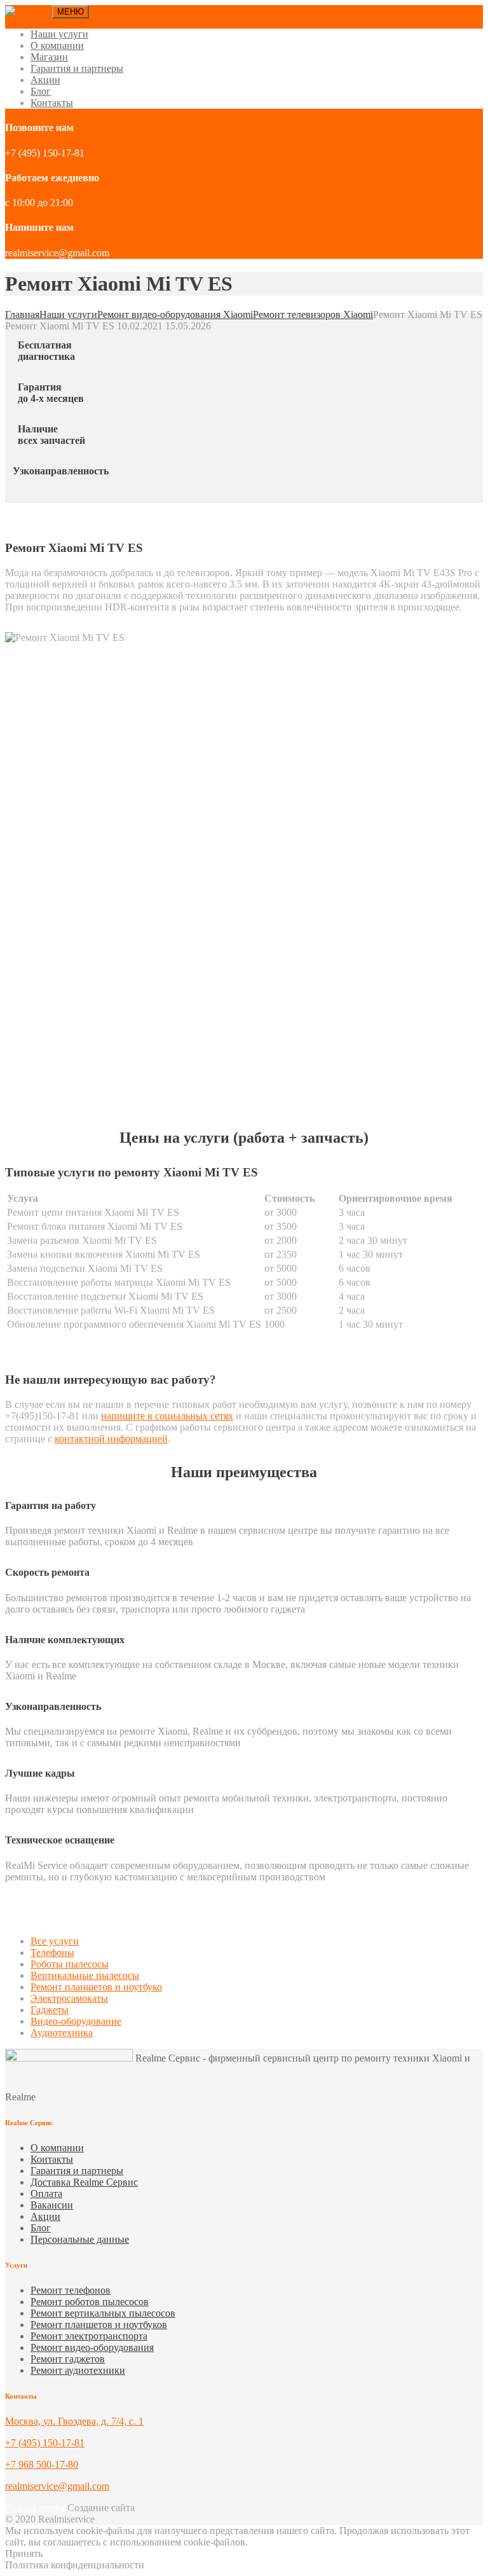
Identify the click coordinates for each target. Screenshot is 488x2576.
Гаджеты (50, 2010)
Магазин (49, 57)
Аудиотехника (62, 2033)
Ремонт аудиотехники (78, 2370)
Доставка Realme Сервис (84, 2182)
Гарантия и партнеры (77, 68)
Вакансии (52, 2205)
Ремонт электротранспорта (89, 2336)
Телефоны (52, 1953)
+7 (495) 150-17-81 (45, 2443)
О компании (57, 45)
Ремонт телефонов (71, 2290)
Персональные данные (80, 2239)
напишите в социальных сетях (167, 1416)
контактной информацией (111, 1439)
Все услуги (55, 1941)
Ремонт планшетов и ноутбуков (99, 2325)
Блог (41, 91)
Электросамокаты (69, 1998)
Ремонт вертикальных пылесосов (103, 2313)
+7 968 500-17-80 (42, 2464)
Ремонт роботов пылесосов (90, 2302)
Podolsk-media (35, 2508)
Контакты (52, 103)
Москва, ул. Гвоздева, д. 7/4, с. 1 (74, 2421)
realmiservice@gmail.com (57, 2486)
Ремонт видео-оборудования (92, 2347)
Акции (45, 80)
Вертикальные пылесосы (85, 1975)
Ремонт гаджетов (68, 2359)
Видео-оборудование (76, 2021)
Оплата (46, 2194)
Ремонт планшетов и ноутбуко (96, 1987)
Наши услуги (59, 34)
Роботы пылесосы (70, 1964)
